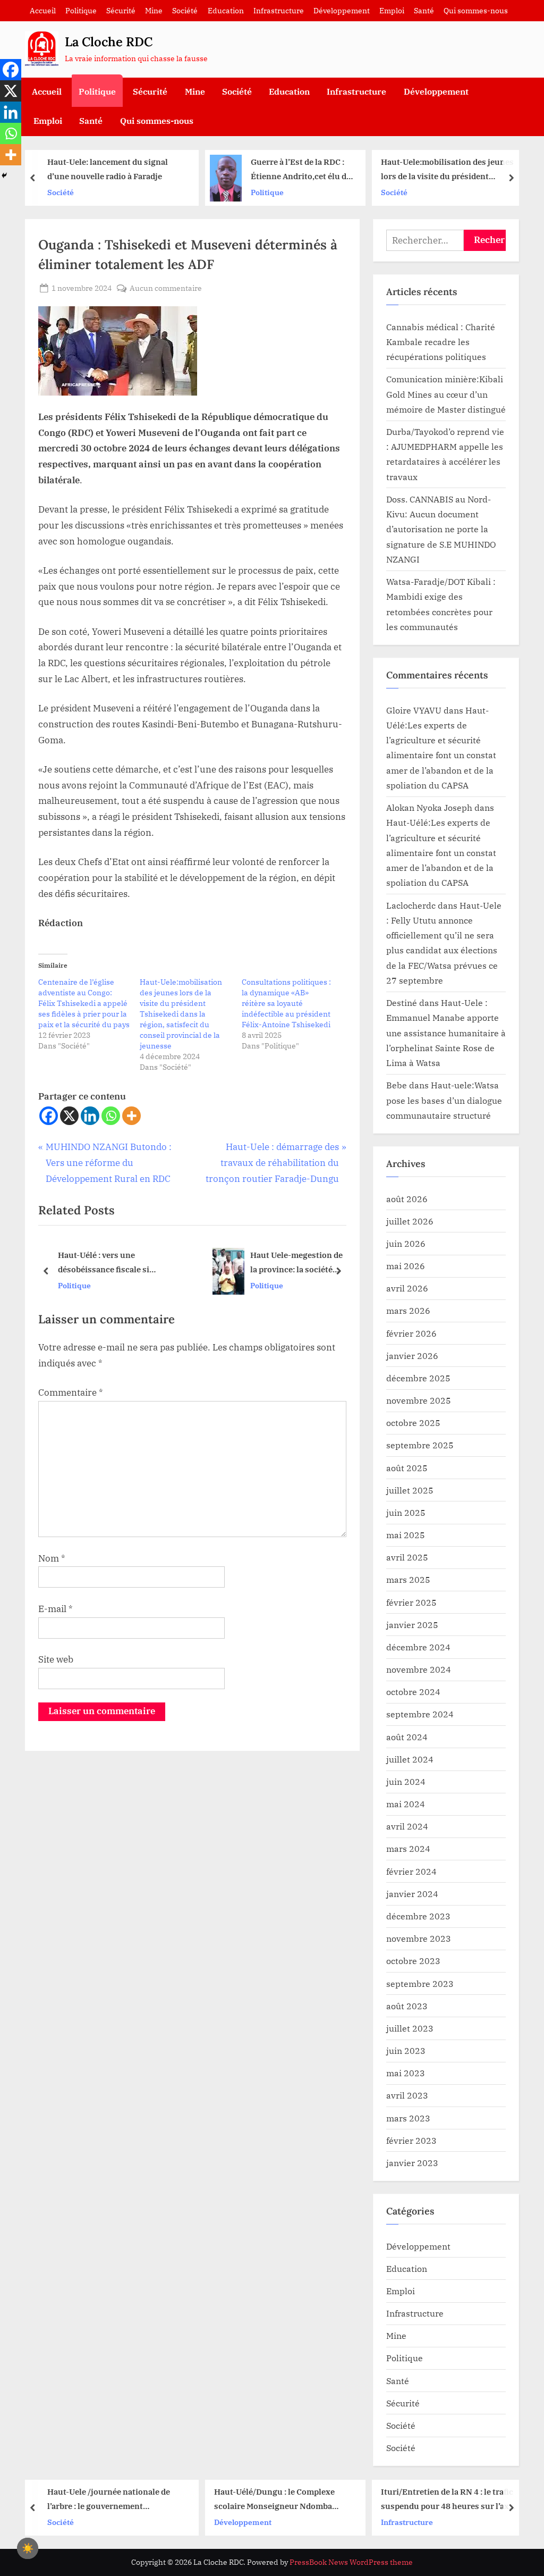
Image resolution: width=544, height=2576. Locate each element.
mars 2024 (408, 1848)
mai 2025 (406, 1535)
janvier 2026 (412, 1356)
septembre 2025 (420, 1445)
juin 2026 (406, 1243)
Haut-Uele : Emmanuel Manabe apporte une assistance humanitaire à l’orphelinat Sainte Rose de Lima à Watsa (446, 1033)
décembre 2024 (418, 1647)
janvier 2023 (412, 2163)
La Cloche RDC (109, 42)
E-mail (56, 1609)
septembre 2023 (420, 1983)
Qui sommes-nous (476, 10)
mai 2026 (406, 1266)
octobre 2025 (413, 1423)
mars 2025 (408, 1579)
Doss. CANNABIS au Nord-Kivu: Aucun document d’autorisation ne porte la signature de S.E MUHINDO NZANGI (441, 529)
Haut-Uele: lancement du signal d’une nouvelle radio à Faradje (108, 169)
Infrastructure (279, 10)
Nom (52, 1558)
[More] (131, 1116)
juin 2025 (406, 1512)
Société (185, 10)
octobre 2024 (413, 1692)
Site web (56, 1659)
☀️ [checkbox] (28, 2548)
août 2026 (407, 1199)
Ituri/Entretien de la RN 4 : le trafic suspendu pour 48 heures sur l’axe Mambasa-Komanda (447, 2500)
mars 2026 (408, 1310)
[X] (69, 1116)
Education (226, 10)
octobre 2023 (413, 1961)
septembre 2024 (420, 1714)
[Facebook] (49, 1116)
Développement (342, 10)
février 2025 (411, 1602)
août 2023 (407, 2006)
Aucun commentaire (166, 288)
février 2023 (411, 2140)
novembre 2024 (419, 1669)
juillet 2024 (410, 1759)
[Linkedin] (90, 1116)
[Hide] (4, 175)
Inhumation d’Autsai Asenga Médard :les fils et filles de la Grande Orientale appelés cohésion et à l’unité (272, 1264)
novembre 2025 (419, 1400)
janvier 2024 (412, 1894)
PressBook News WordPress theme (351, 2562)
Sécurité (121, 10)
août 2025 (407, 1468)
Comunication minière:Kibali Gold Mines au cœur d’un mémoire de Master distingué (446, 394)
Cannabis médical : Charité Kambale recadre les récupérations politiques (441, 342)
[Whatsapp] (111, 1116)
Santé (424, 10)
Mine (154, 10)
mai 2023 (406, 2073)
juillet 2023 (410, 2028)
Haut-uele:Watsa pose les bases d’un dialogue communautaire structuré (444, 1100)
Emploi (392, 10)
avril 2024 (407, 1826)
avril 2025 (407, 1557)
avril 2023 (407, 2095)
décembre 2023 (418, 1916)
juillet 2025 (410, 1490)
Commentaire (71, 1392)
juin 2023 (406, 2050)
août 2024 (407, 1737)
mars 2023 (408, 2118)
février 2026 (411, 1333)
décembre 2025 (418, 1378)
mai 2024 (406, 1804)
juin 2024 (406, 1781)
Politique (81, 10)
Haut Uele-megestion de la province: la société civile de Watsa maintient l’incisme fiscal (145, 1264)
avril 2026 (407, 1288)
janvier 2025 (412, 1625)
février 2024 (411, 1871)
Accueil (43, 10)
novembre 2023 (419, 1938)
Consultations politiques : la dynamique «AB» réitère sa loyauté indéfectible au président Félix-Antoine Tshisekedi (286, 1003)
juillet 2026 (410, 1221)
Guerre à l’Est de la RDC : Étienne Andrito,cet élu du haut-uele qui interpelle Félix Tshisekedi (301, 170)
